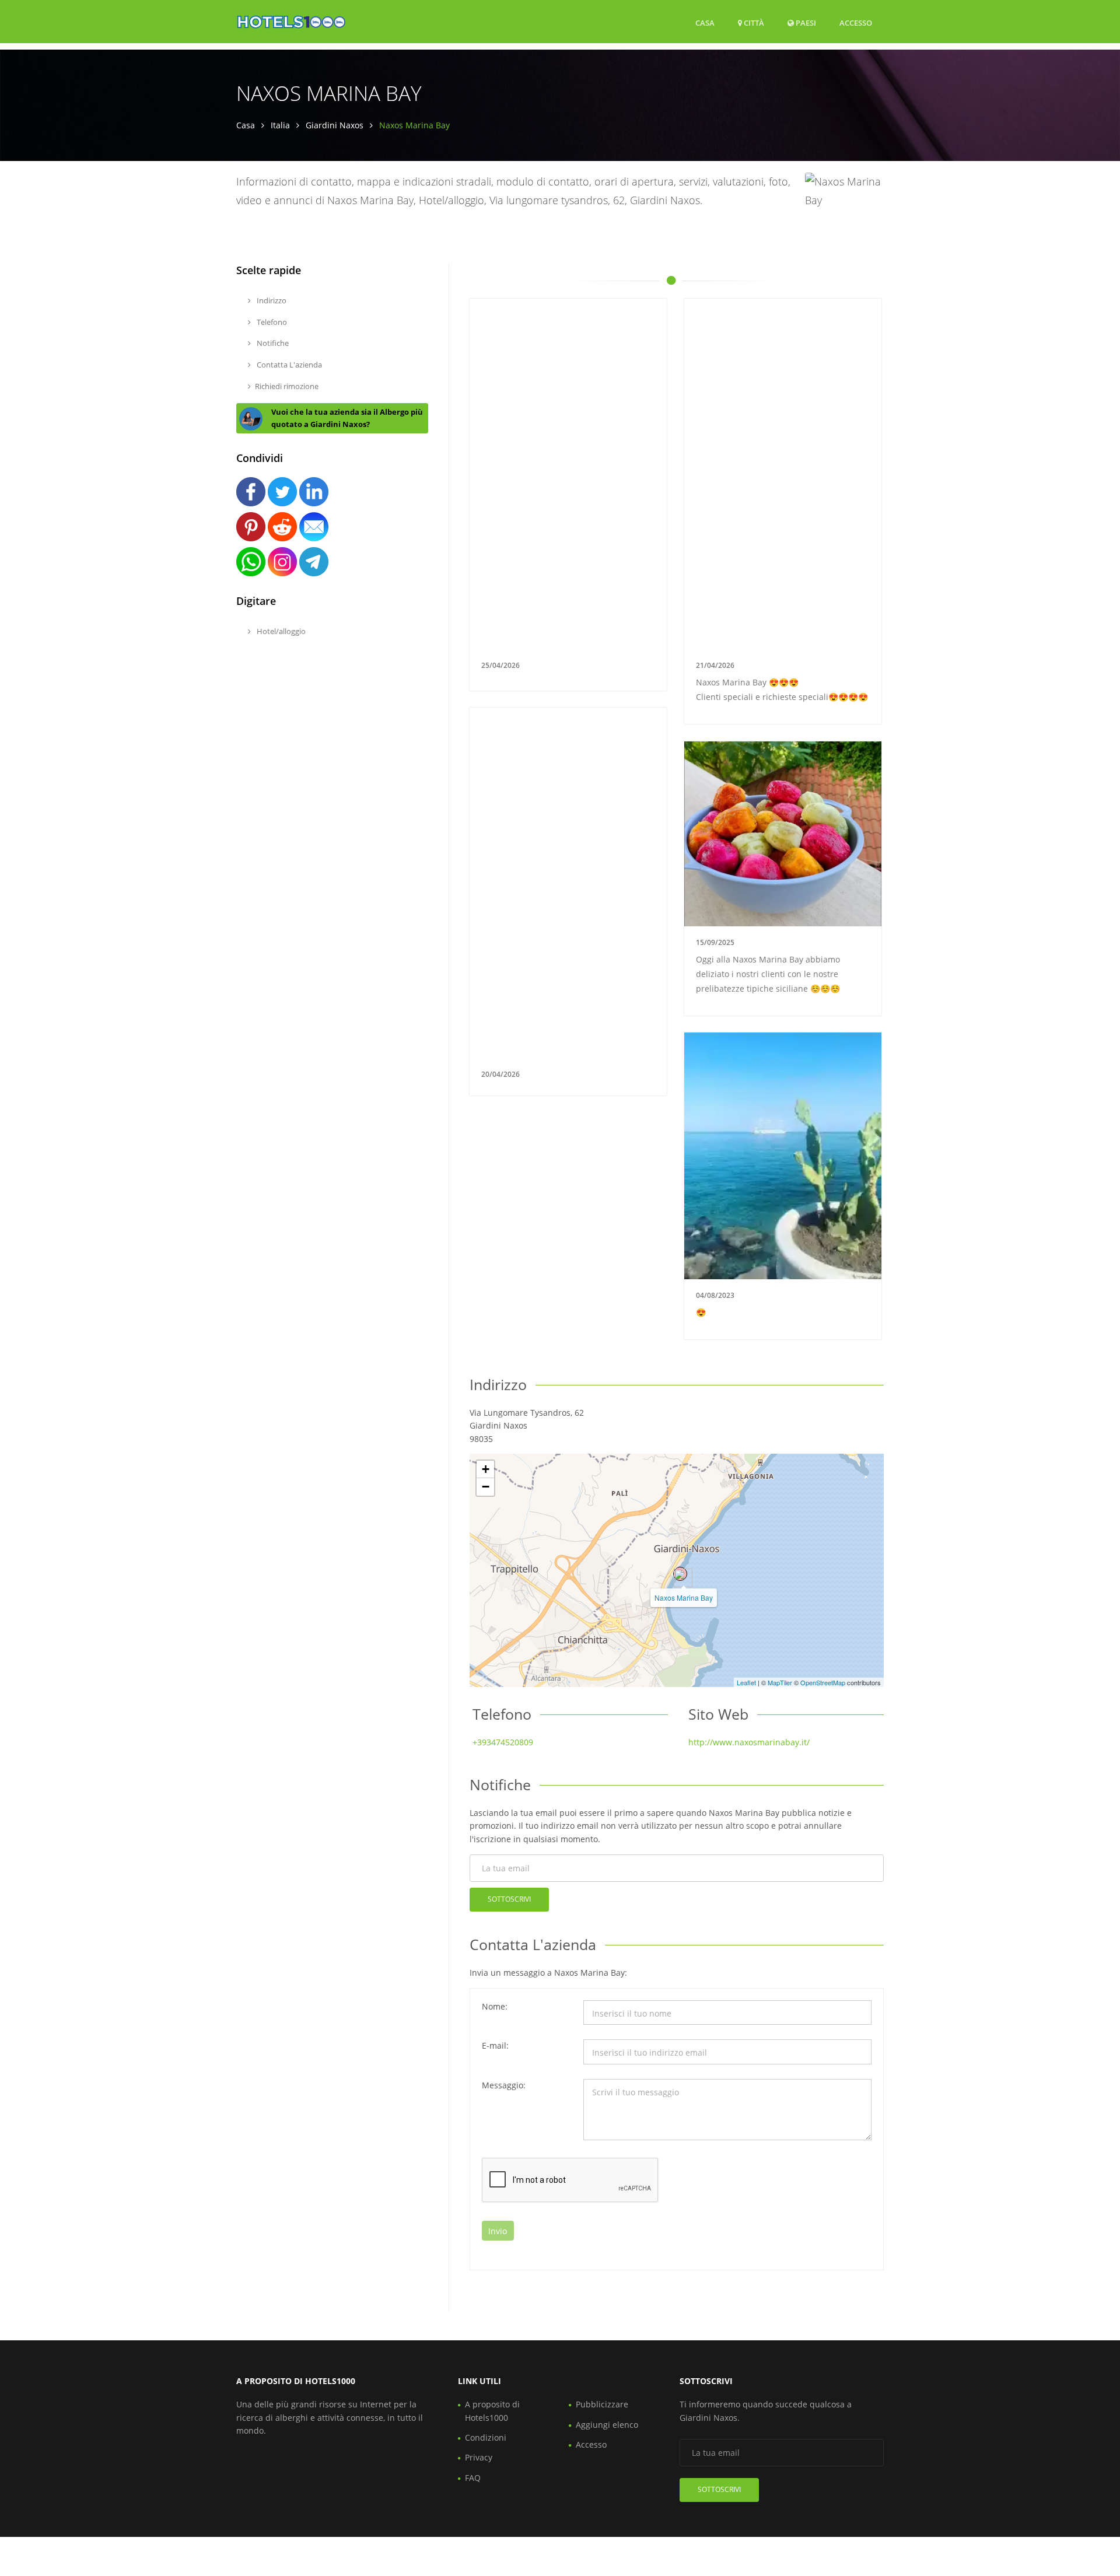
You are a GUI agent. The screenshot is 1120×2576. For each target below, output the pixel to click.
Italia (280, 125)
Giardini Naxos (335, 125)
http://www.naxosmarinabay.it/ (749, 1742)
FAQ (473, 2478)
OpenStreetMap (823, 1682)
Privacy (479, 2457)
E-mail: (495, 2045)
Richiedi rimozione (287, 386)
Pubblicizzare (602, 2404)
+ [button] (486, 1469)
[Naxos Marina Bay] (680, 1574)
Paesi (805, 22)
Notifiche (272, 343)
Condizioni (486, 2437)
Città (753, 23)
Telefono (271, 322)
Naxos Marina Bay (684, 1597)
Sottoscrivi (509, 1899)
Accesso (856, 22)
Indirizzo (271, 300)
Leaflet (746, 1682)
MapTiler (780, 1682)
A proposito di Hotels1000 (492, 2411)
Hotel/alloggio (280, 631)
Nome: (495, 2006)
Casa (705, 23)
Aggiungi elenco (607, 2425)
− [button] (486, 1487)
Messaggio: (504, 2085)
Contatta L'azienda (288, 365)
